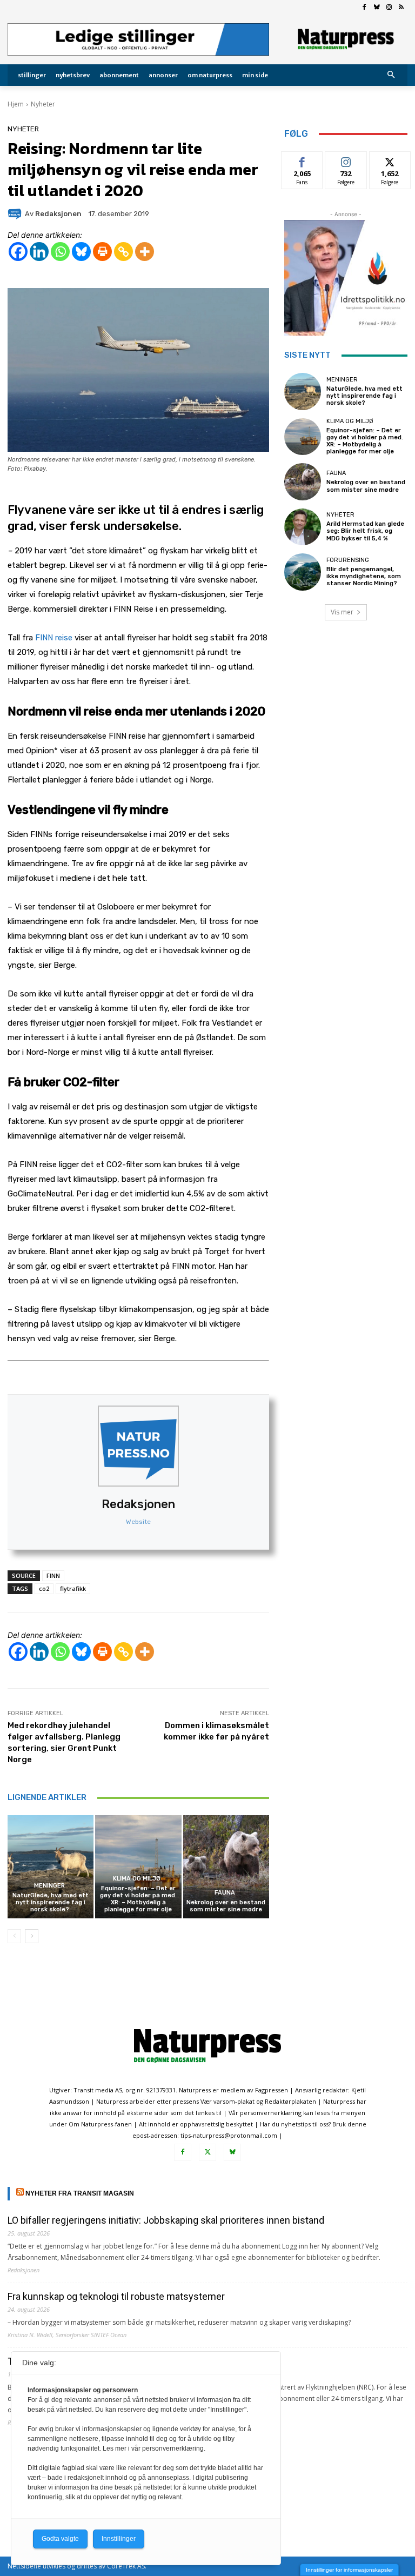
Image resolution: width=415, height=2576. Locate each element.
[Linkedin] (39, 252)
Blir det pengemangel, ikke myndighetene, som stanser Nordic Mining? (364, 576)
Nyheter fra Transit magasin (80, 2193)
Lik (302, 160)
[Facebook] (364, 8)
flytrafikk (73, 1588)
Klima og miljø (137, 1879)
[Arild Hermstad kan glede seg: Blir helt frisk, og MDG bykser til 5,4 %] (303, 527)
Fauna (225, 1893)
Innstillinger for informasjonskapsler (349, 2570)
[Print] (102, 252)
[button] (391, 75)
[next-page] (32, 1936)
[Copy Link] (123, 252)
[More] (145, 252)
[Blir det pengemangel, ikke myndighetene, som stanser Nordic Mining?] (303, 572)
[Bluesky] (377, 8)
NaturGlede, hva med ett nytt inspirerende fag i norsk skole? (51, 1902)
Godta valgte (60, 2539)
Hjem (16, 104)
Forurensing (348, 560)
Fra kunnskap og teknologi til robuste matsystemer (116, 2296)
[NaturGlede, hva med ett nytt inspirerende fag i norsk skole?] (51, 1867)
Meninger (49, 1886)
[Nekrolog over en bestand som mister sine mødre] (226, 1867)
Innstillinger (119, 2539)
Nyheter (43, 104)
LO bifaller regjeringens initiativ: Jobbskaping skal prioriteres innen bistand (166, 2220)
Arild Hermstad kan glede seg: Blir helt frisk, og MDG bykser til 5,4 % (365, 531)
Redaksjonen (138, 1504)
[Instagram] (389, 8)
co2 (44, 1588)
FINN (53, 1575)
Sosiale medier (346, 164)
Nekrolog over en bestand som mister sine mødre (226, 1906)
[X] (207, 2152)
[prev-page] (14, 1936)
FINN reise (54, 638)
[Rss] (401, 8)
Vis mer (342, 612)
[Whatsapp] (60, 252)
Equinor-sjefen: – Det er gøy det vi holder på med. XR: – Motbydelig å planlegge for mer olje (138, 1899)
